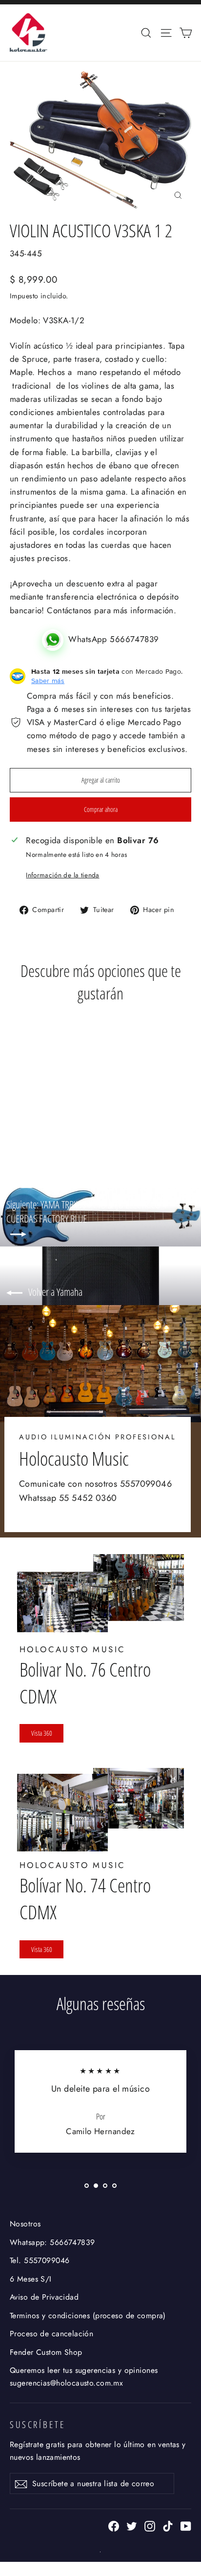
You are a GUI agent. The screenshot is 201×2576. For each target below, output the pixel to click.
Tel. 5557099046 (40, 2260)
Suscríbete (38, 2424)
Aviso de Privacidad (44, 2297)
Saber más (48, 681)
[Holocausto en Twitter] (132, 2525)
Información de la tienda (62, 875)
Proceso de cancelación (51, 2334)
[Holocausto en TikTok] (168, 2525)
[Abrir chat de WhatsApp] (55, 639)
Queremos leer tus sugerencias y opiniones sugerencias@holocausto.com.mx (84, 2376)
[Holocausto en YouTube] (186, 2525)
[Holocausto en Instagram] (150, 2525)
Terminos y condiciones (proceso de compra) (88, 2316)
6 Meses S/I (31, 2279)
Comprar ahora (101, 809)
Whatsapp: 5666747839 (52, 2242)
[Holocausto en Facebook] (114, 2525)
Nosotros (25, 2224)
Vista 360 (42, 1733)
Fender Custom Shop (46, 2352)
